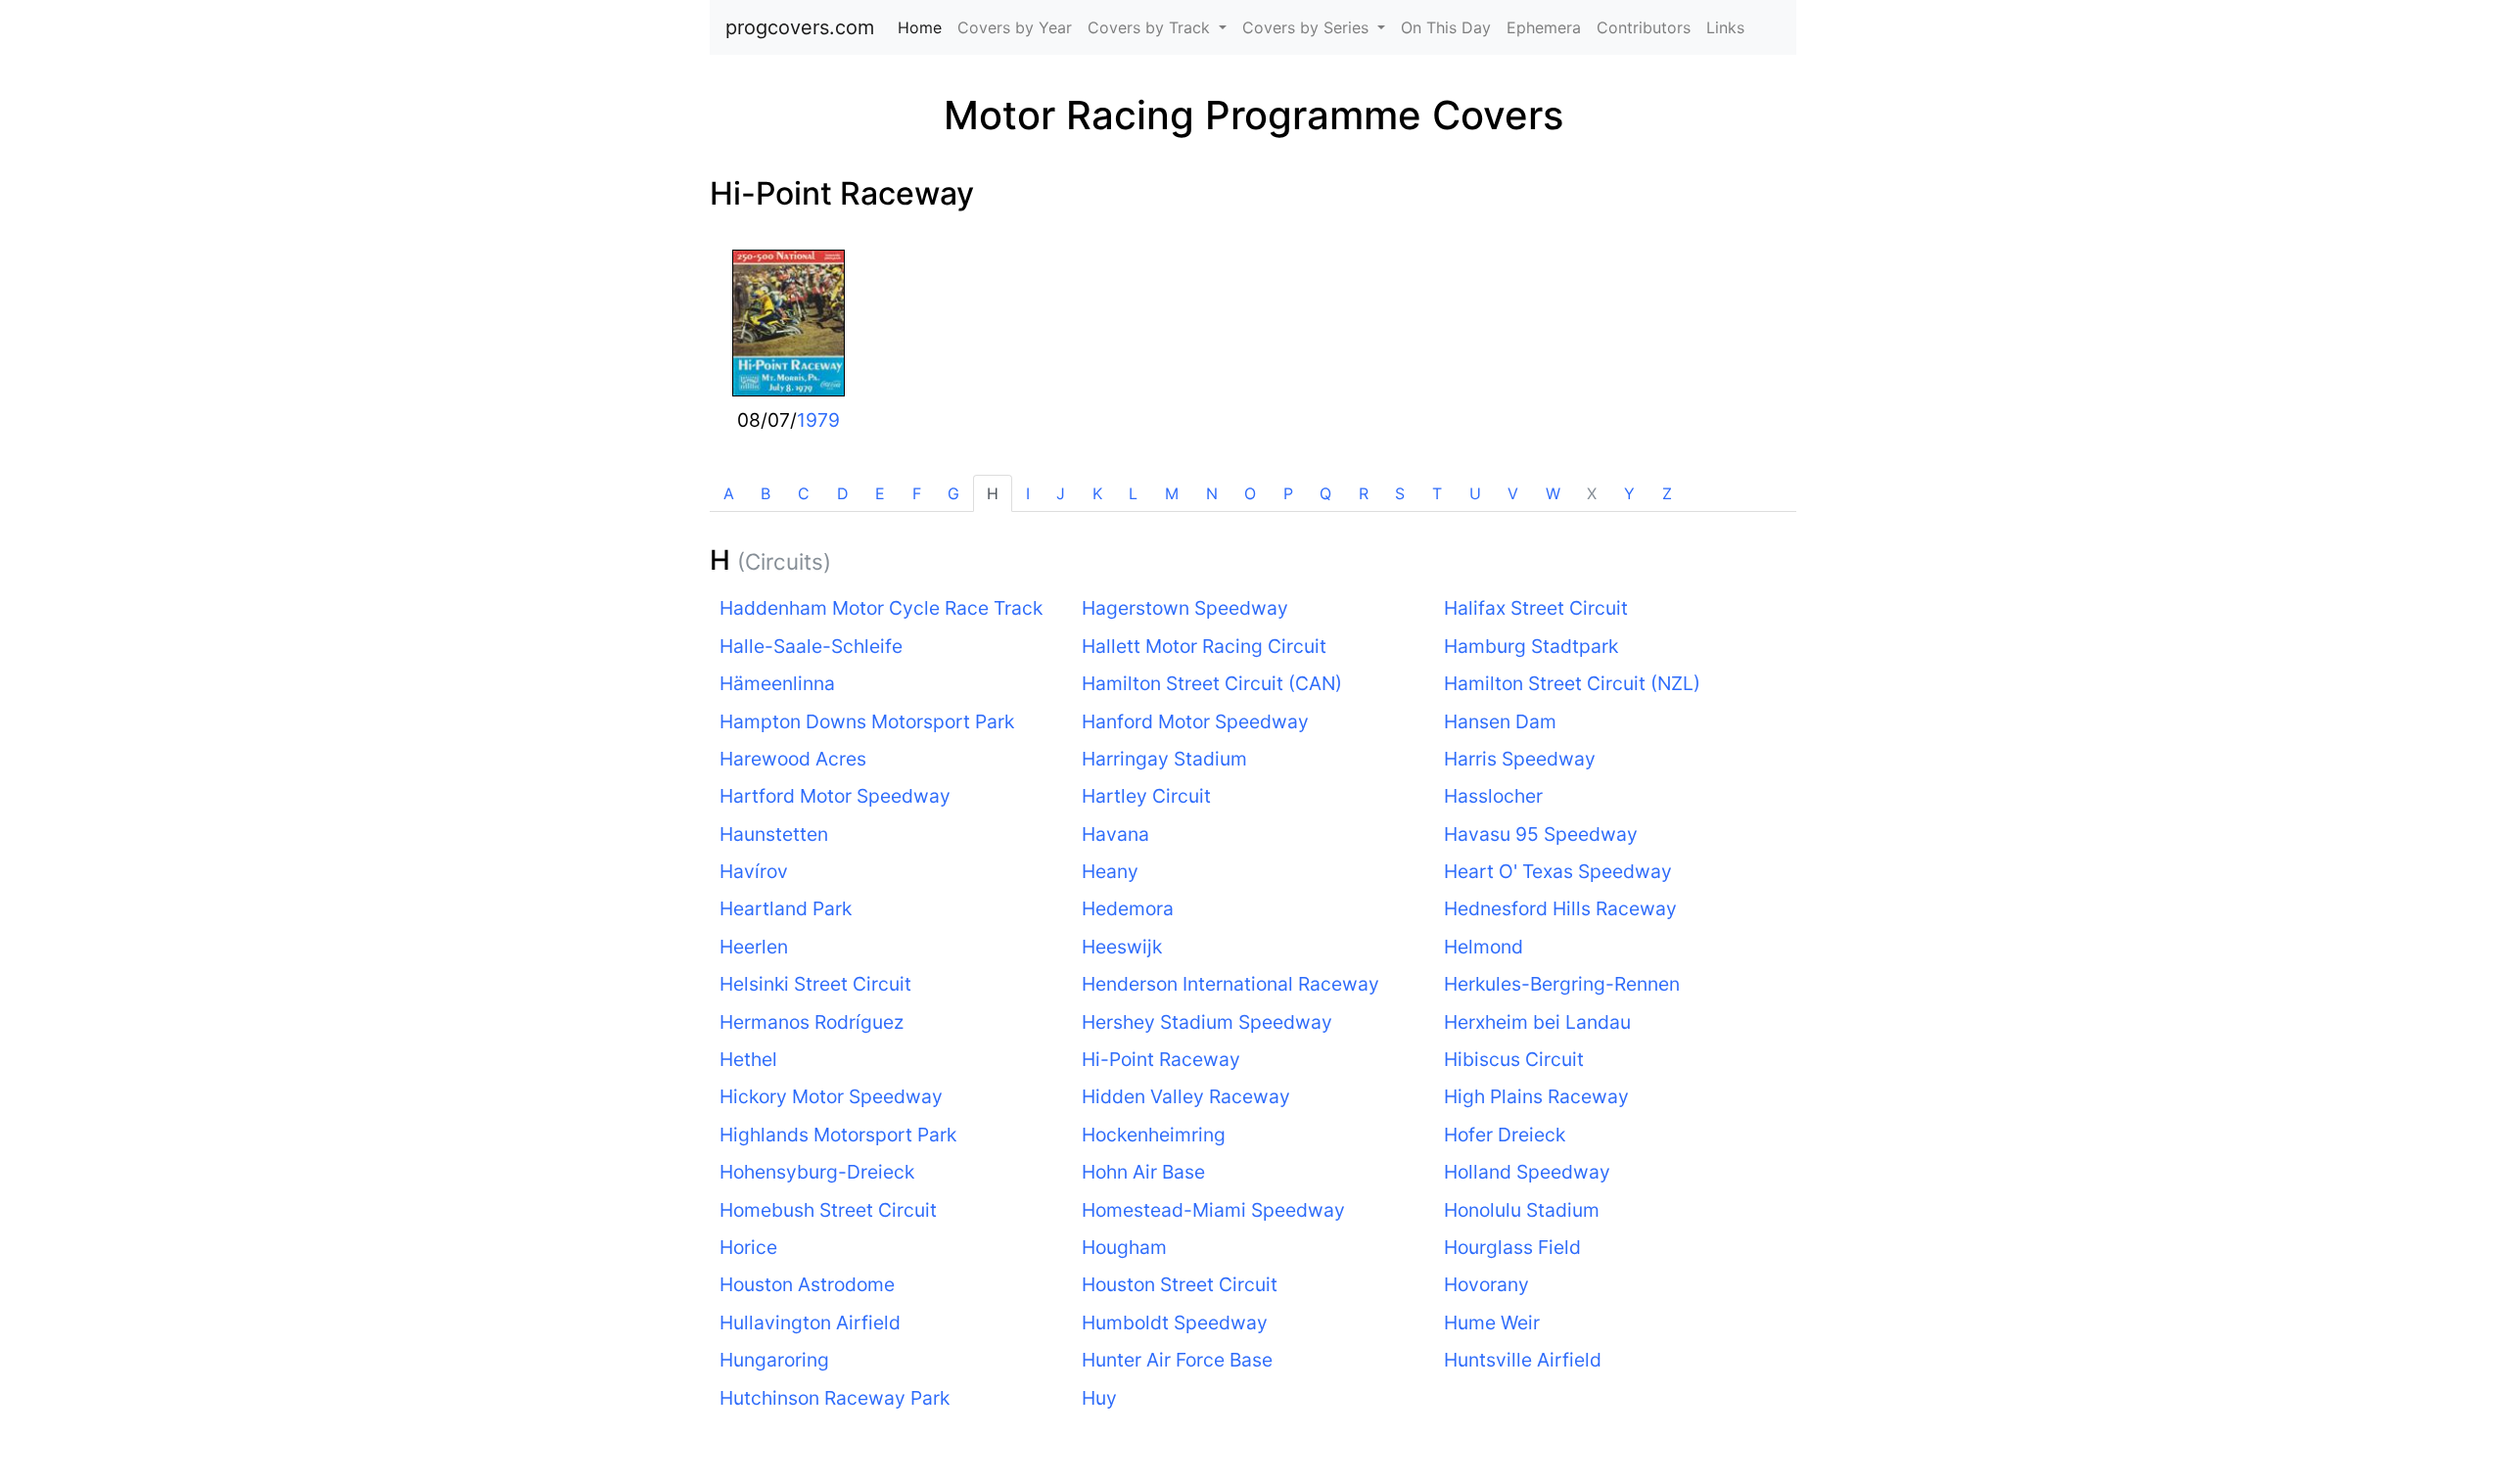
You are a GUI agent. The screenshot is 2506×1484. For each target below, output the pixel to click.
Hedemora (1128, 908)
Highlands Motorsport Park (838, 1135)
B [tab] (766, 493)
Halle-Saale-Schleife (811, 646)
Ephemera (1544, 27)
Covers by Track (1151, 27)
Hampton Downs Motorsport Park (867, 721)
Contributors (1644, 27)
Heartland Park (786, 908)
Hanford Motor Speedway (1195, 721)
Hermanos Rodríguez (812, 1022)
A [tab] (729, 493)
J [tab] (1061, 493)
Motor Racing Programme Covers (1253, 115)
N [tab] (1212, 493)
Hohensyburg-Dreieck (817, 1172)
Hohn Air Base (1143, 1172)
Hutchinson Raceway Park (835, 1398)
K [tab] (1097, 493)
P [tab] (1288, 493)
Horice (748, 1247)
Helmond (1484, 947)
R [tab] (1364, 493)
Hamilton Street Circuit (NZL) (1572, 683)
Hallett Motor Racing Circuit (1204, 646)
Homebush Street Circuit (828, 1210)
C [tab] (804, 493)
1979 (818, 420)
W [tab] (1553, 493)
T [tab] (1437, 493)
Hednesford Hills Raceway (1560, 908)
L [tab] (1133, 493)
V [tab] (1513, 493)
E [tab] (880, 493)
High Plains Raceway (1536, 1096)
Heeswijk (1122, 947)
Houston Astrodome (807, 1284)
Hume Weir (1492, 1322)
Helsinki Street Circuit (815, 984)
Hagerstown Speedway (1185, 608)
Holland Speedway (1527, 1172)
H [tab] (993, 493)
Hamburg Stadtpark (1531, 646)
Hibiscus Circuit (1514, 1059)
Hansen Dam (1500, 721)
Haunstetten (774, 834)
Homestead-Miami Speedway (1213, 1210)
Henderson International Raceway (1230, 984)
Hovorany (1486, 1284)
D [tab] (843, 493)
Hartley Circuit (1146, 796)
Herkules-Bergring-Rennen (1562, 984)
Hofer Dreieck (1505, 1135)
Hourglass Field (1512, 1247)
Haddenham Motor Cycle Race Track (881, 608)
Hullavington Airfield (810, 1322)
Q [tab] (1325, 493)
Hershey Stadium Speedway (1207, 1022)
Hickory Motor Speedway (831, 1096)
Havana (1115, 834)
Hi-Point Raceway (842, 193)
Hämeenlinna (777, 683)
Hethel (748, 1059)
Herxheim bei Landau (1537, 1022)
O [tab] (1250, 493)
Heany (1110, 871)
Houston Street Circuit (1180, 1284)
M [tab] (1172, 493)
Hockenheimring (1154, 1135)
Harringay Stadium (1164, 759)
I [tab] (1028, 493)
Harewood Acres (793, 759)
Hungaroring (774, 1360)
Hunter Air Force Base (1177, 1360)
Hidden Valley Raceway (1186, 1096)
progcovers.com (800, 27)
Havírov (754, 871)
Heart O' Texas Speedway (1558, 871)
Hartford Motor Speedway (835, 796)
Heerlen (754, 947)
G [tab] (953, 493)
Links (1725, 27)
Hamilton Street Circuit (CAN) (1212, 683)
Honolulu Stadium (1522, 1210)
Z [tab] (1667, 493)
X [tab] (1592, 493)
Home (924, 27)
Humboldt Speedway (1175, 1322)
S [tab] (1400, 493)
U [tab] (1475, 493)
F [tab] (917, 493)
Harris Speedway (1520, 759)
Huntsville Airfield (1523, 1360)
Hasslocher (1493, 796)
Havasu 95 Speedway (1541, 834)
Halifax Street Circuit (1536, 608)
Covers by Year (1015, 27)
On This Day (1446, 27)
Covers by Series (1308, 27)
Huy (1099, 1398)
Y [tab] (1629, 493)
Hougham (1124, 1247)
